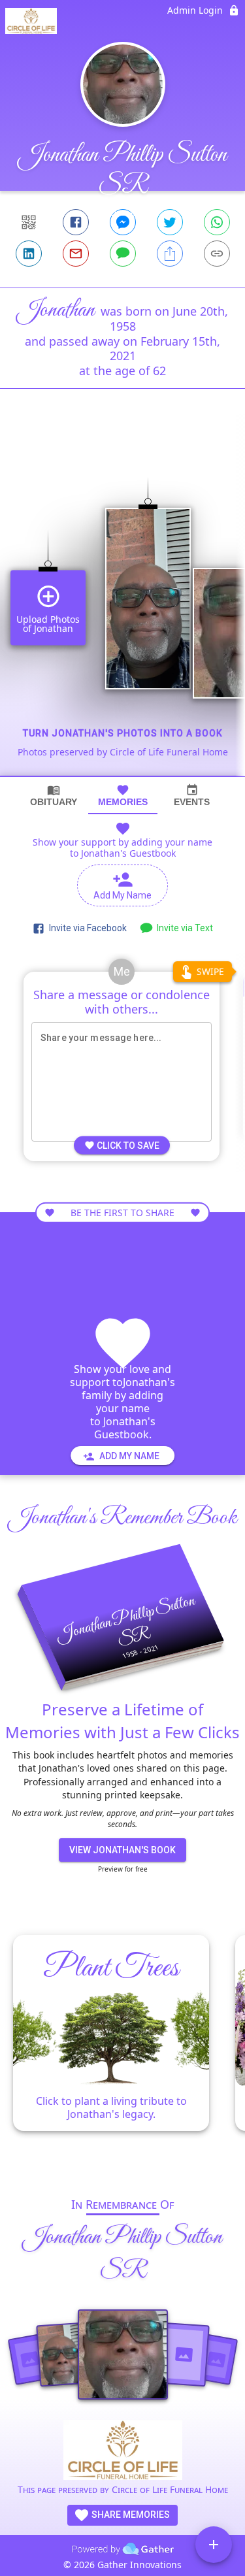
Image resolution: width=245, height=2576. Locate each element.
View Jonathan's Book (122, 1850)
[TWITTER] (170, 222)
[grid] (122, 604)
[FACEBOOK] (76, 222)
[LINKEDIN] (29, 254)
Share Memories (130, 2515)
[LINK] (217, 254)
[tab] (54, 796)
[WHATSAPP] (217, 222)
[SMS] (123, 254)
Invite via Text (183, 928)
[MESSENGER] (123, 222)
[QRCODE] (29, 222)
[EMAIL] (76, 254)
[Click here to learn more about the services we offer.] (123, 2452)
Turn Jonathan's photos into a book (123, 733)
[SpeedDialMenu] (214, 2545)
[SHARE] (170, 254)
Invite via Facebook (86, 928)
